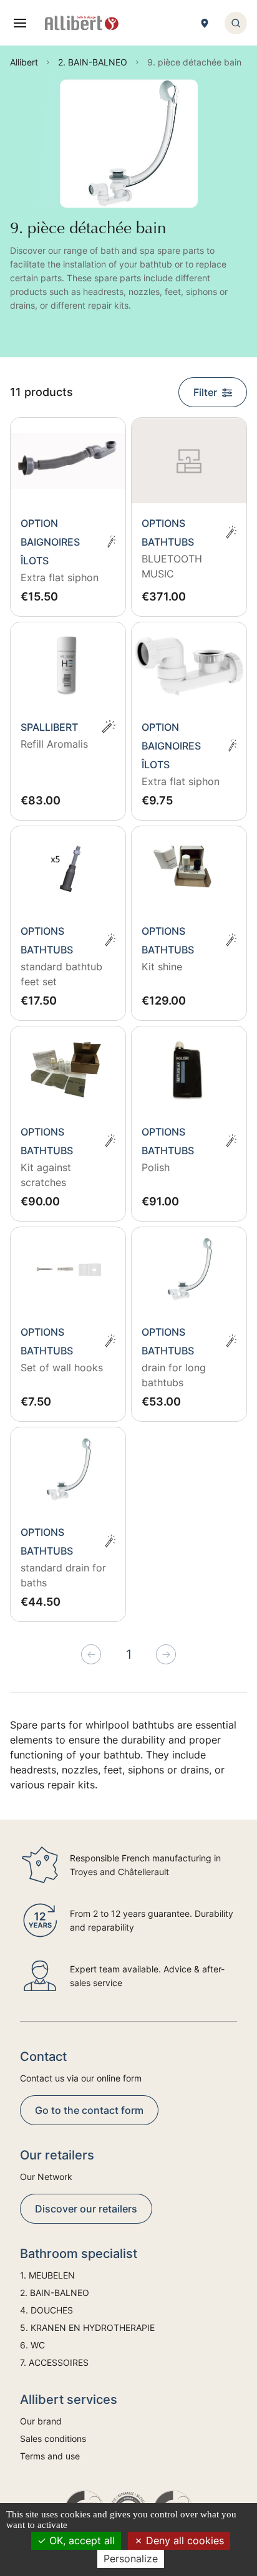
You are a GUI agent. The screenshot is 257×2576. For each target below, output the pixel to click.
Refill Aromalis (54, 744)
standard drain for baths (63, 1575)
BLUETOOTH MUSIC (172, 566)
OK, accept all (80, 2540)
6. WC (32, 2345)
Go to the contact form (89, 2110)
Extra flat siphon (60, 577)
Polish (156, 1167)
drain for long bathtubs (174, 1375)
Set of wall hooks (62, 1368)
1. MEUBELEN (47, 2275)
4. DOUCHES (46, 2310)
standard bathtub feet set (61, 974)
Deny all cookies (183, 2540)
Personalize (131, 2559)
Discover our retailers (86, 2209)
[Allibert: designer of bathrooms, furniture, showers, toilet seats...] (82, 23)
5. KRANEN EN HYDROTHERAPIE (87, 2328)
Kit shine (162, 967)
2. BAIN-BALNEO (55, 2293)
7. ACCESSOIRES (54, 2362)
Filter (205, 392)
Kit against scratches (46, 1175)
